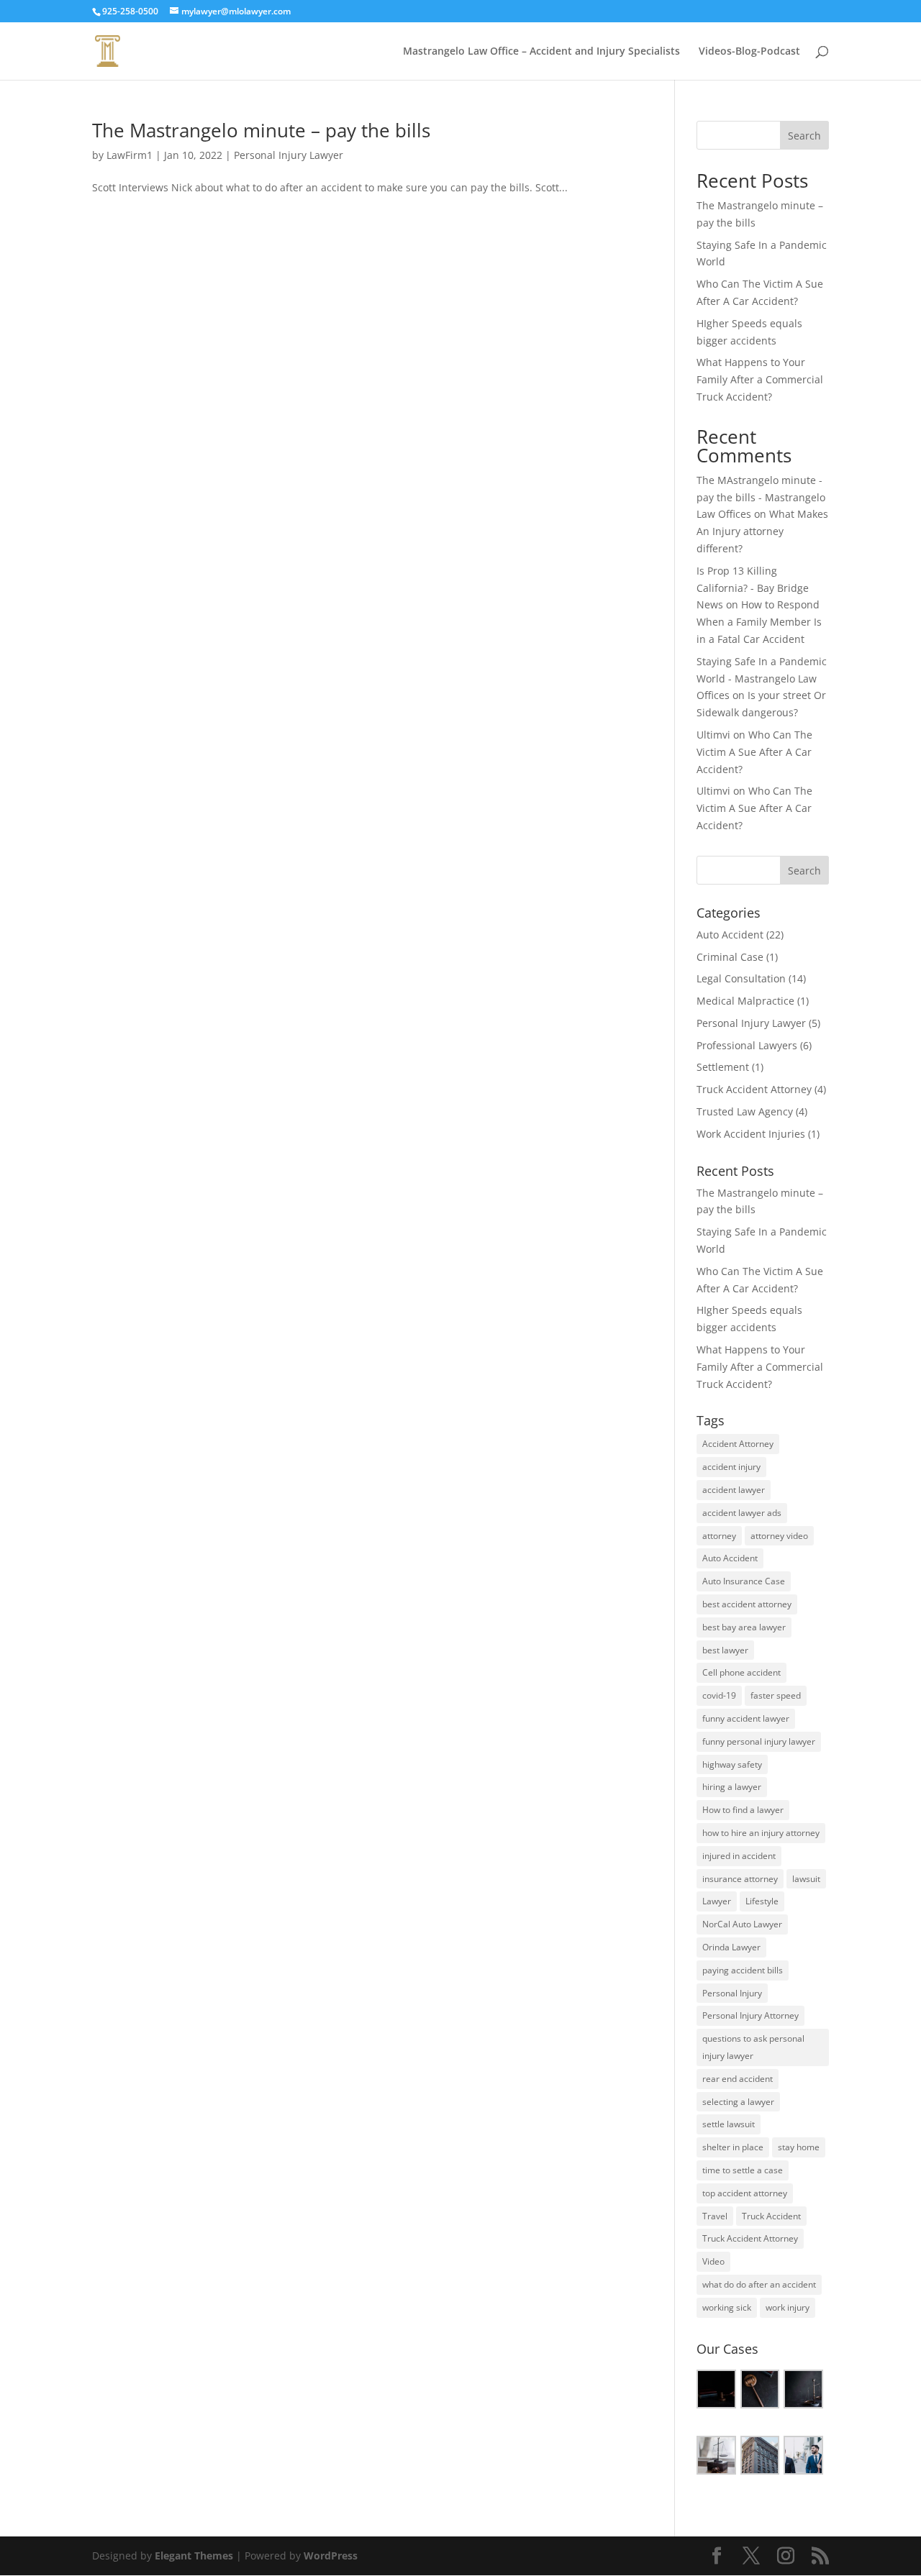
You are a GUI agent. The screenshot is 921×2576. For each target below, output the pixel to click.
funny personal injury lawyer (759, 1741)
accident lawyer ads (742, 1513)
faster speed (776, 1695)
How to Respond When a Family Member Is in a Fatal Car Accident (759, 622)
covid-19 (719, 1695)
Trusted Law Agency (745, 1111)
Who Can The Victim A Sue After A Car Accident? (754, 752)
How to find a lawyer (743, 1810)
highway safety (732, 1764)
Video (713, 2261)
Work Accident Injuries (751, 1134)
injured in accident (739, 1856)
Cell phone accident (741, 1672)
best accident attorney (747, 1604)
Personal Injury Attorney (750, 2015)
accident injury (731, 1467)
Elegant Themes (194, 2556)
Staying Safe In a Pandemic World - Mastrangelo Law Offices (762, 679)
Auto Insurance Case (744, 1581)
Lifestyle (762, 1901)
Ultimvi (713, 735)
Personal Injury (732, 1993)
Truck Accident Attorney (754, 1089)
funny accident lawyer (746, 1718)
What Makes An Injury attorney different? (762, 531)
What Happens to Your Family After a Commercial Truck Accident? (760, 379)
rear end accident (738, 2079)
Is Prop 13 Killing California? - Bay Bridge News (753, 588)
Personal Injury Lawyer (289, 155)
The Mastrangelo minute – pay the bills (261, 130)
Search (804, 136)
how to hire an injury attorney (761, 1833)
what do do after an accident (759, 2284)
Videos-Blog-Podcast (749, 52)
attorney (719, 1536)
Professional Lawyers (747, 1045)
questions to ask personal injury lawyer (753, 2047)
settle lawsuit (729, 2124)
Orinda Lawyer (731, 1947)
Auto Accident (730, 935)
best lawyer (725, 1650)
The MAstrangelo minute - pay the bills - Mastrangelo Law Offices (761, 497)
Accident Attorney (738, 1444)
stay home (799, 2147)
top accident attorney (745, 2193)
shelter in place (733, 2147)
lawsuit (806, 1879)
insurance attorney (740, 1879)
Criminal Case (730, 957)
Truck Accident (771, 2216)
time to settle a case (743, 2170)
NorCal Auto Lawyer (742, 1924)
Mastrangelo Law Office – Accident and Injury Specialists (541, 52)
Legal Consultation (741, 978)
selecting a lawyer (738, 2102)
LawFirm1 (130, 155)
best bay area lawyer (744, 1627)
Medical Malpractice (745, 1001)
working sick (727, 2307)
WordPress (331, 2556)
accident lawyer (734, 1490)
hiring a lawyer (732, 1787)
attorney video (779, 1536)
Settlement (723, 1067)
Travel (715, 2216)
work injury (788, 2307)
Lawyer (717, 1901)
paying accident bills (743, 1970)
